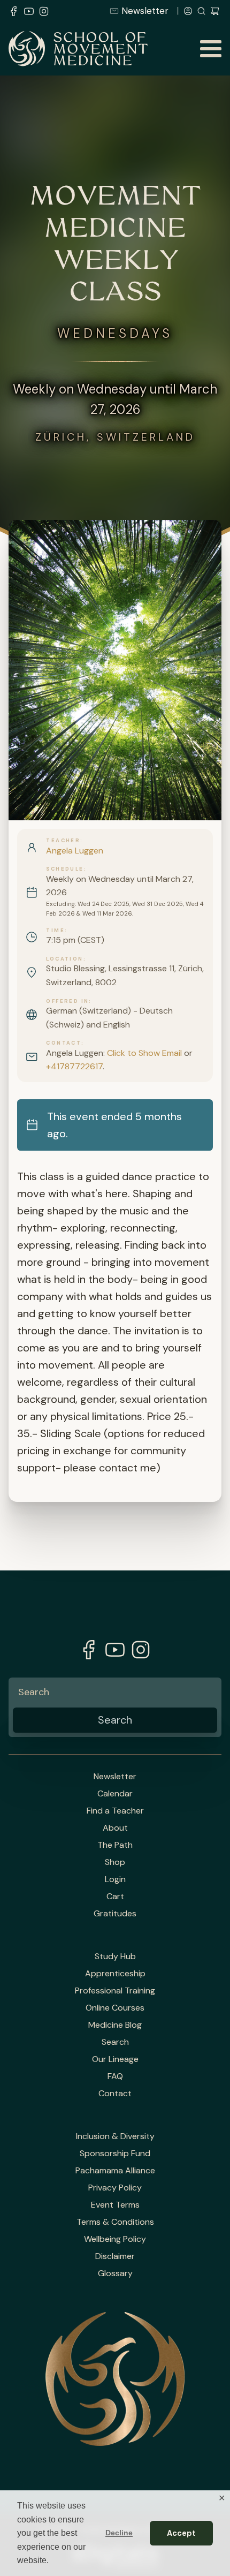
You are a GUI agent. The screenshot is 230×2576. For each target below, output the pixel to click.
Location (64, 959)
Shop (115, 1862)
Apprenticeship (115, 1974)
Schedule (65, 869)
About (115, 1828)
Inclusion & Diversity (115, 2136)
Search (115, 2042)
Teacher (63, 841)
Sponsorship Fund (115, 2154)
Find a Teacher (115, 1811)
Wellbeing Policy (115, 2239)
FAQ (115, 2076)
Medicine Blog (115, 2025)
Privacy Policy (115, 2188)
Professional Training (115, 1991)
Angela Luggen (75, 851)
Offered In (67, 1001)
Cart (115, 1897)
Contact (64, 1043)
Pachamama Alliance (115, 2171)
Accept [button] (181, 2533)
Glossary (115, 2273)
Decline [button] (119, 2533)
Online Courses (115, 2008)
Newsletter (145, 11)
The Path (115, 1845)
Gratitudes (115, 1914)
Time (55, 931)
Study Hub (115, 1956)
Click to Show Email (144, 1053)
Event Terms (115, 2205)
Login (115, 1879)
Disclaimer (115, 2256)
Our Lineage (115, 2059)
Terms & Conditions (115, 2222)
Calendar (115, 1794)
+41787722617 (74, 1066)
